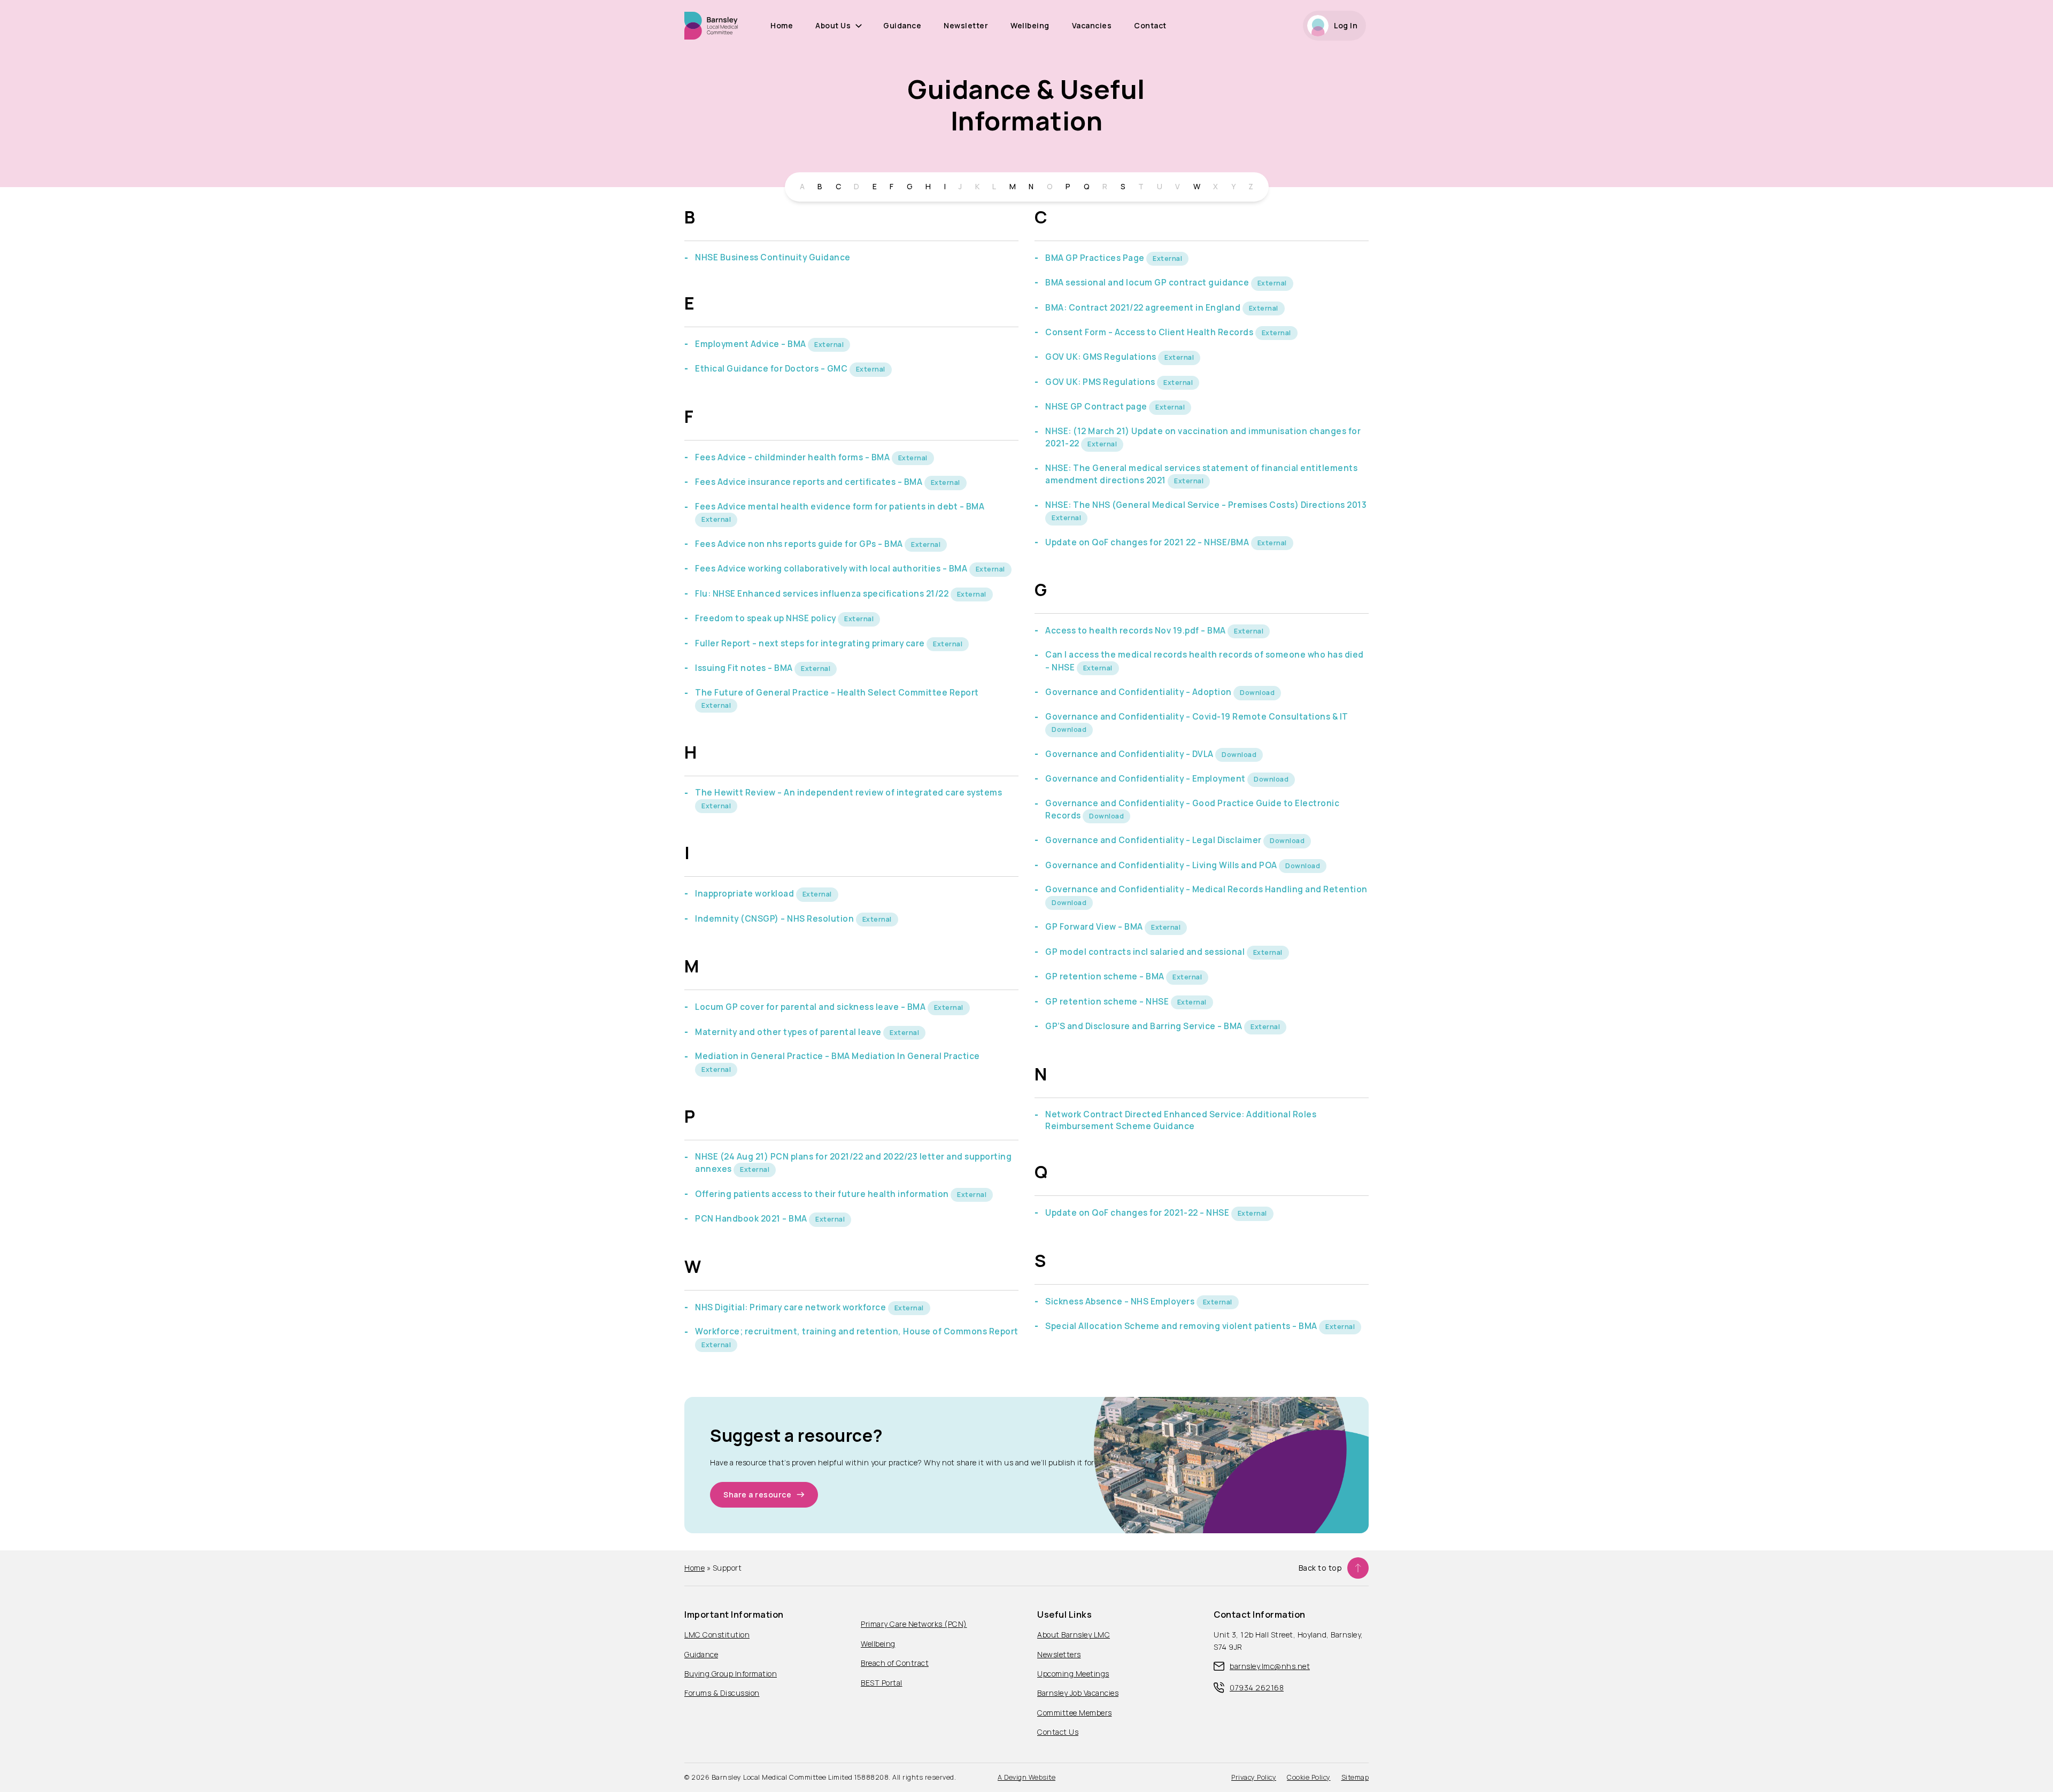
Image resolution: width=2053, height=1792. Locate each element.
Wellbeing (1030, 25)
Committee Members (1075, 1713)
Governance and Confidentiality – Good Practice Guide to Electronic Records (1192, 809)
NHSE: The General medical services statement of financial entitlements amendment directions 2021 (1201, 474)
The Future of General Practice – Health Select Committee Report (837, 693)
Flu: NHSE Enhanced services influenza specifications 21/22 (823, 594)
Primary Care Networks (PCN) (914, 1624)
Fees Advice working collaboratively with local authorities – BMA (832, 569)
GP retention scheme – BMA (1106, 976)
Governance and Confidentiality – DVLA (1130, 754)
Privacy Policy (1254, 1777)
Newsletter (966, 25)
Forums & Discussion (722, 1693)
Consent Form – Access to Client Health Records (1150, 332)
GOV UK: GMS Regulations (1102, 357)
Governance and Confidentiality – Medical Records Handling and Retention (1206, 889)
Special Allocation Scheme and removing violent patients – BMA (1182, 1326)
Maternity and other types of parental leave (789, 1032)
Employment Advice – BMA (751, 344)
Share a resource (757, 1494)
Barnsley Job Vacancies (1078, 1693)
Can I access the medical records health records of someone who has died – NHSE (1205, 661)
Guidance (902, 25)
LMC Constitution (717, 1635)
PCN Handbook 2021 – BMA (752, 1219)
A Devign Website (1026, 1777)
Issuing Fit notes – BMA (745, 668)
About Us (833, 25)
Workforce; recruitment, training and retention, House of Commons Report (857, 1331)
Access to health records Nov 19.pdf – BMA (1136, 631)
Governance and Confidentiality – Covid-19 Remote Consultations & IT (1197, 717)
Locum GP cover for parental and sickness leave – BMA (811, 1007)
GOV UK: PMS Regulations (1101, 382)
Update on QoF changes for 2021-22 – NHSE (1138, 1213)
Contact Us (1058, 1732)
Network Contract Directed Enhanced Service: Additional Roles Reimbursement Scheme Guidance (1181, 1120)
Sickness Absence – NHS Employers (1121, 1301)
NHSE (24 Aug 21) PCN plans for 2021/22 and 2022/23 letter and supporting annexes (853, 1163)
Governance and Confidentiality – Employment (1146, 779)
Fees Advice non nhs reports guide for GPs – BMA (800, 544)
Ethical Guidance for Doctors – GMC (772, 369)
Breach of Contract (895, 1663)
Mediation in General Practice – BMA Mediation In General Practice (838, 1056)
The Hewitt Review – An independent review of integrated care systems (848, 793)
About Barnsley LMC (1074, 1635)
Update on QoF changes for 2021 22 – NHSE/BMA (1148, 542)
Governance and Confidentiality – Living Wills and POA (1162, 865)
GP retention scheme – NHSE (1108, 1002)
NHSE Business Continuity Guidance (773, 257)
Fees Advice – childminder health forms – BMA (793, 457)
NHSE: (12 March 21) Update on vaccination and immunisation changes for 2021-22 (1203, 437)
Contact (1150, 25)
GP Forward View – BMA (1095, 927)
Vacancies (1092, 25)
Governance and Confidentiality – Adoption (1139, 692)
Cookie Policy (1309, 1777)
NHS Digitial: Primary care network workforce (792, 1307)
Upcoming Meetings (1073, 1674)
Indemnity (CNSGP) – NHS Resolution (775, 919)
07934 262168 (1257, 1687)
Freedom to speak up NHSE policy (766, 618)
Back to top (1321, 1568)
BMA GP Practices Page (1096, 258)
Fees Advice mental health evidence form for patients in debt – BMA (840, 507)
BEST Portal (882, 1683)
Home (782, 25)
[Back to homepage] (711, 25)
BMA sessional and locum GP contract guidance (1148, 283)
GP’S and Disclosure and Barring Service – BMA (1145, 1026)
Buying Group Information (731, 1674)
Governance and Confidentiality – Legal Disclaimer (1154, 840)
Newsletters (1059, 1654)
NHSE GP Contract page (1097, 407)
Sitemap (1355, 1777)
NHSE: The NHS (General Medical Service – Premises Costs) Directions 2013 (1206, 505)
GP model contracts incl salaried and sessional (1146, 952)
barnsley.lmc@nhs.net (1270, 1666)
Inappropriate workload (746, 894)
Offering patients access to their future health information (823, 1194)
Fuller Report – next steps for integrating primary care (811, 643)
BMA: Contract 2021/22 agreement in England (1144, 308)
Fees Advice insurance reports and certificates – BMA (810, 482)
